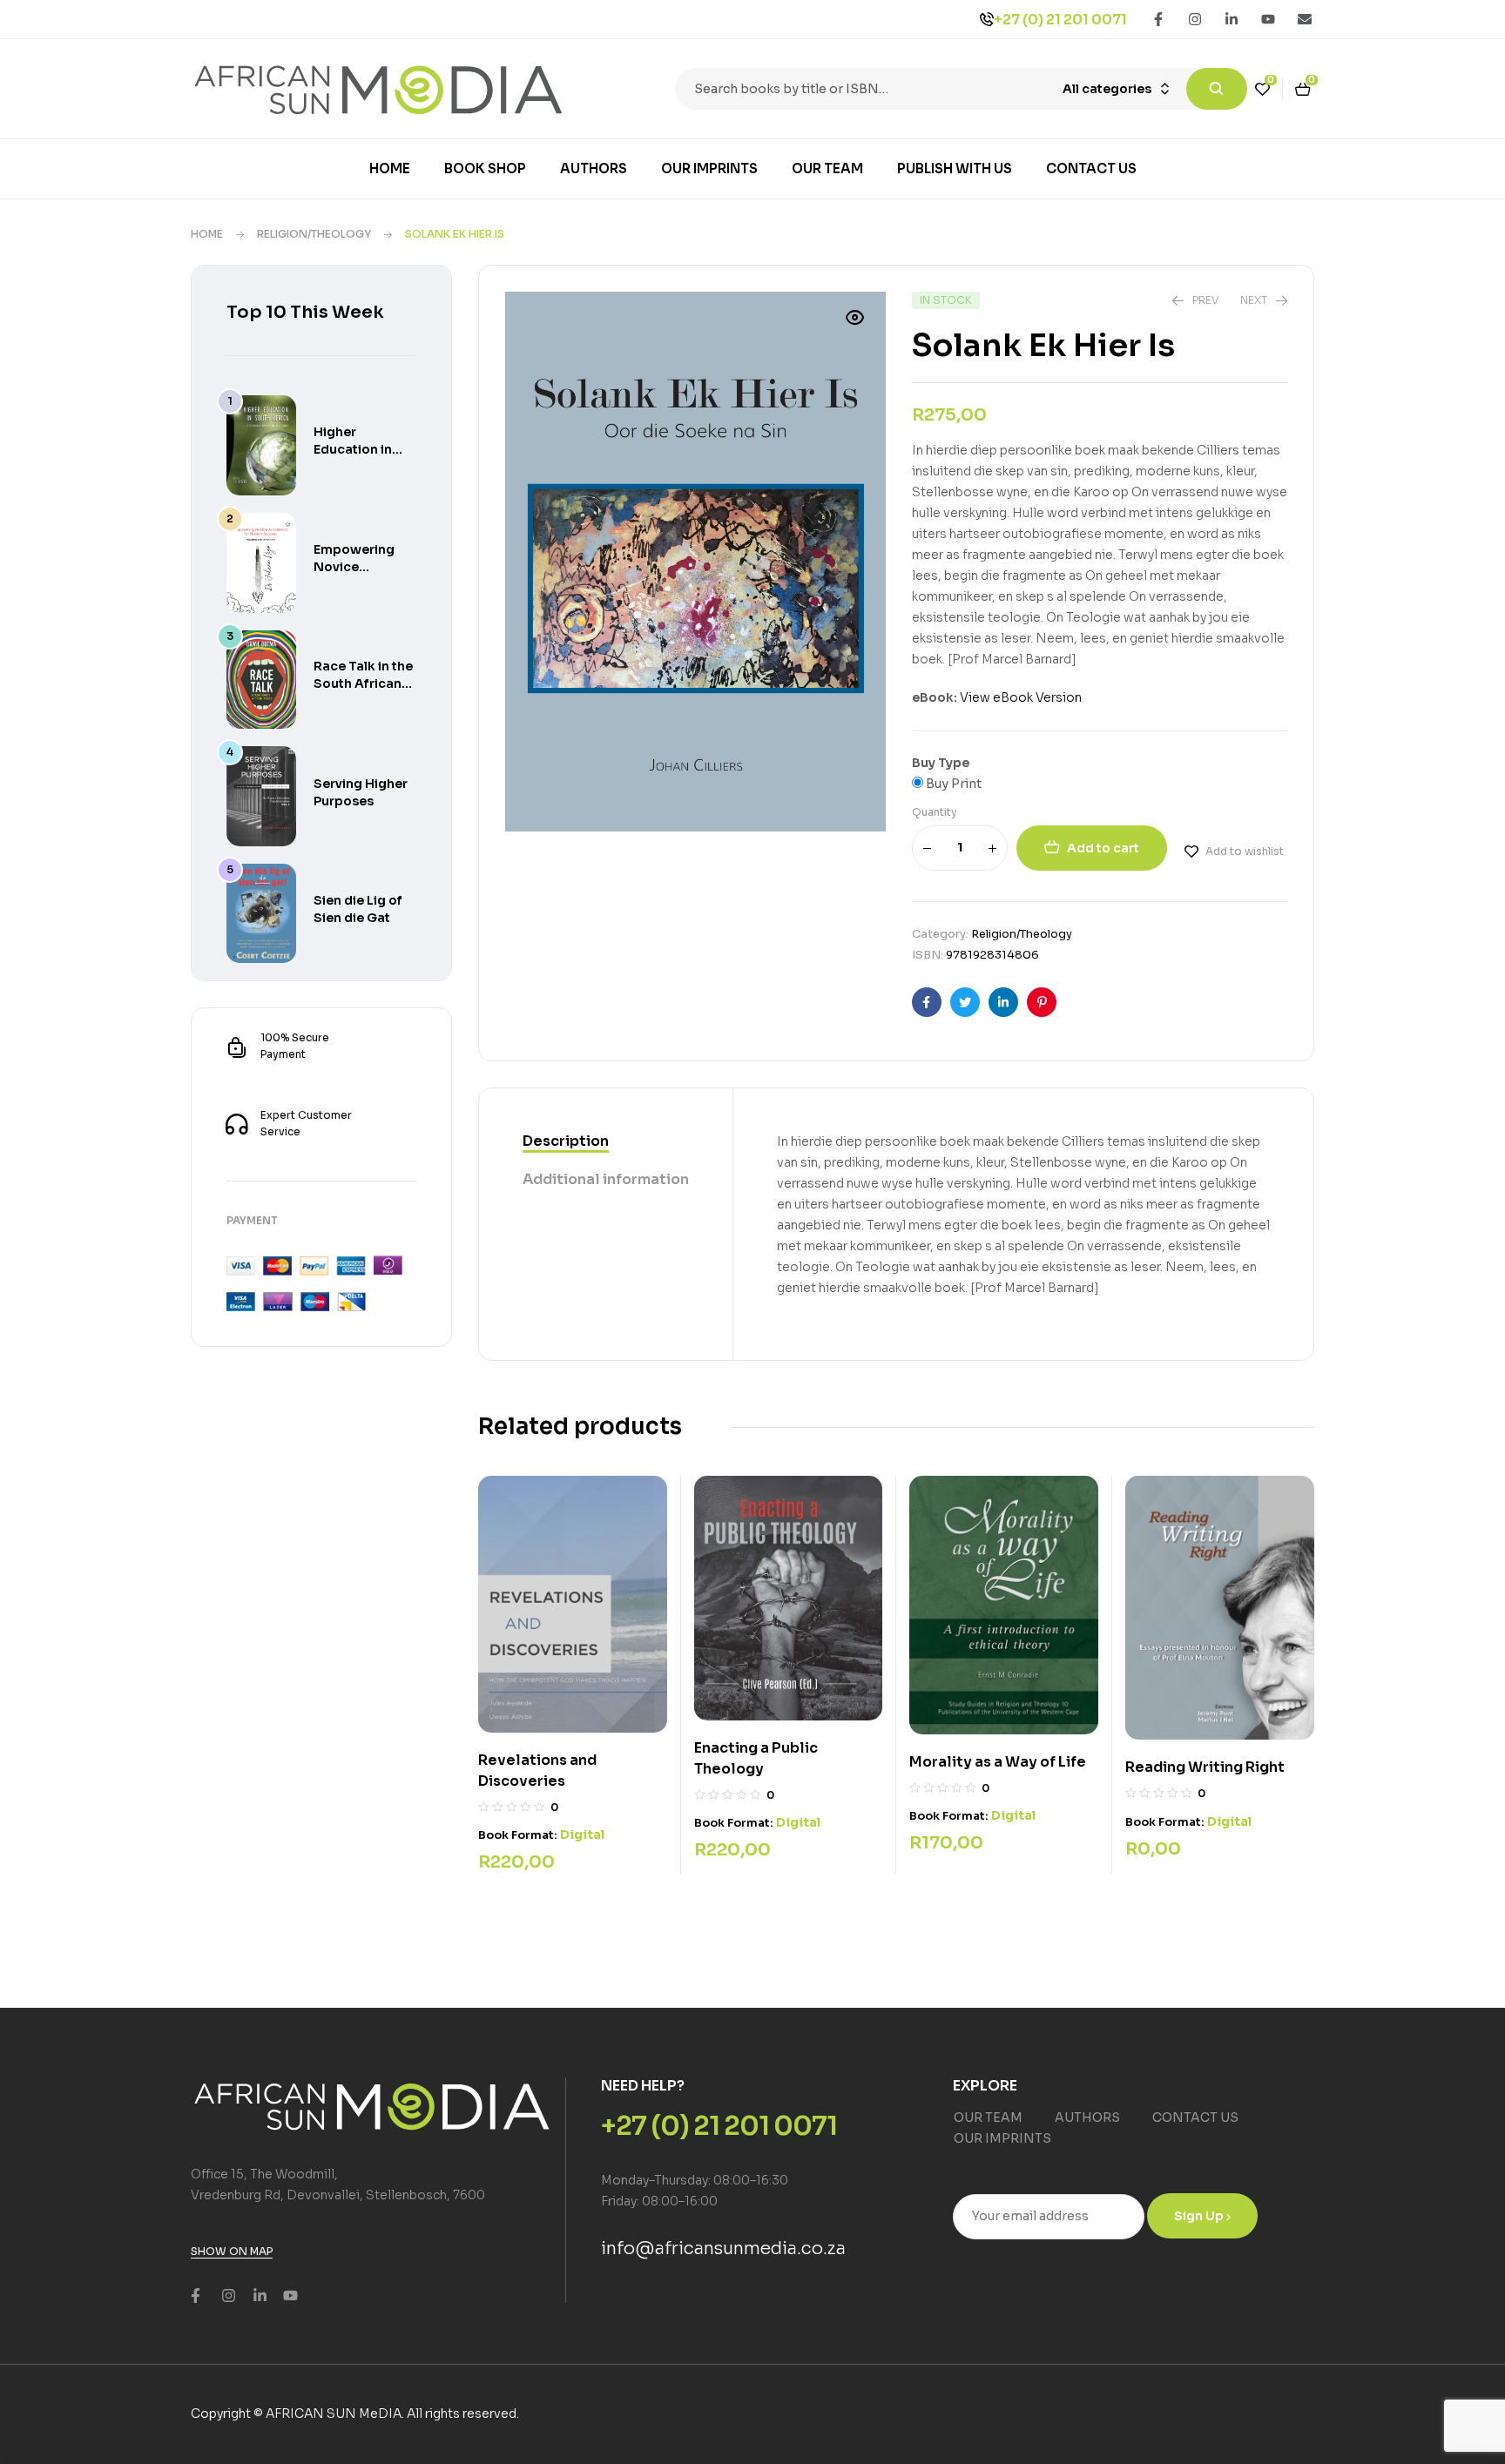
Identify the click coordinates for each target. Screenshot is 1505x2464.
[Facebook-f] (1158, 19)
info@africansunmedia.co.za (723, 2249)
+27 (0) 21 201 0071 (1060, 20)
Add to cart (1103, 848)
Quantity (935, 812)
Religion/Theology (314, 234)
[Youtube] (1268, 19)
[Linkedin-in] (1232, 19)
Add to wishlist (1245, 851)
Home (207, 234)
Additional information (606, 1179)
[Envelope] (1305, 19)
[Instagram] (1195, 19)
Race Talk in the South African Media (363, 683)
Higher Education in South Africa (354, 449)
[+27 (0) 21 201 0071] (987, 19)
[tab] (606, 1142)
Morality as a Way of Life (998, 1762)
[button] (855, 318)
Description (566, 1141)
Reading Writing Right (1205, 1767)
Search (1217, 89)
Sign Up (1200, 2216)
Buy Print (952, 784)
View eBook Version (1021, 697)
